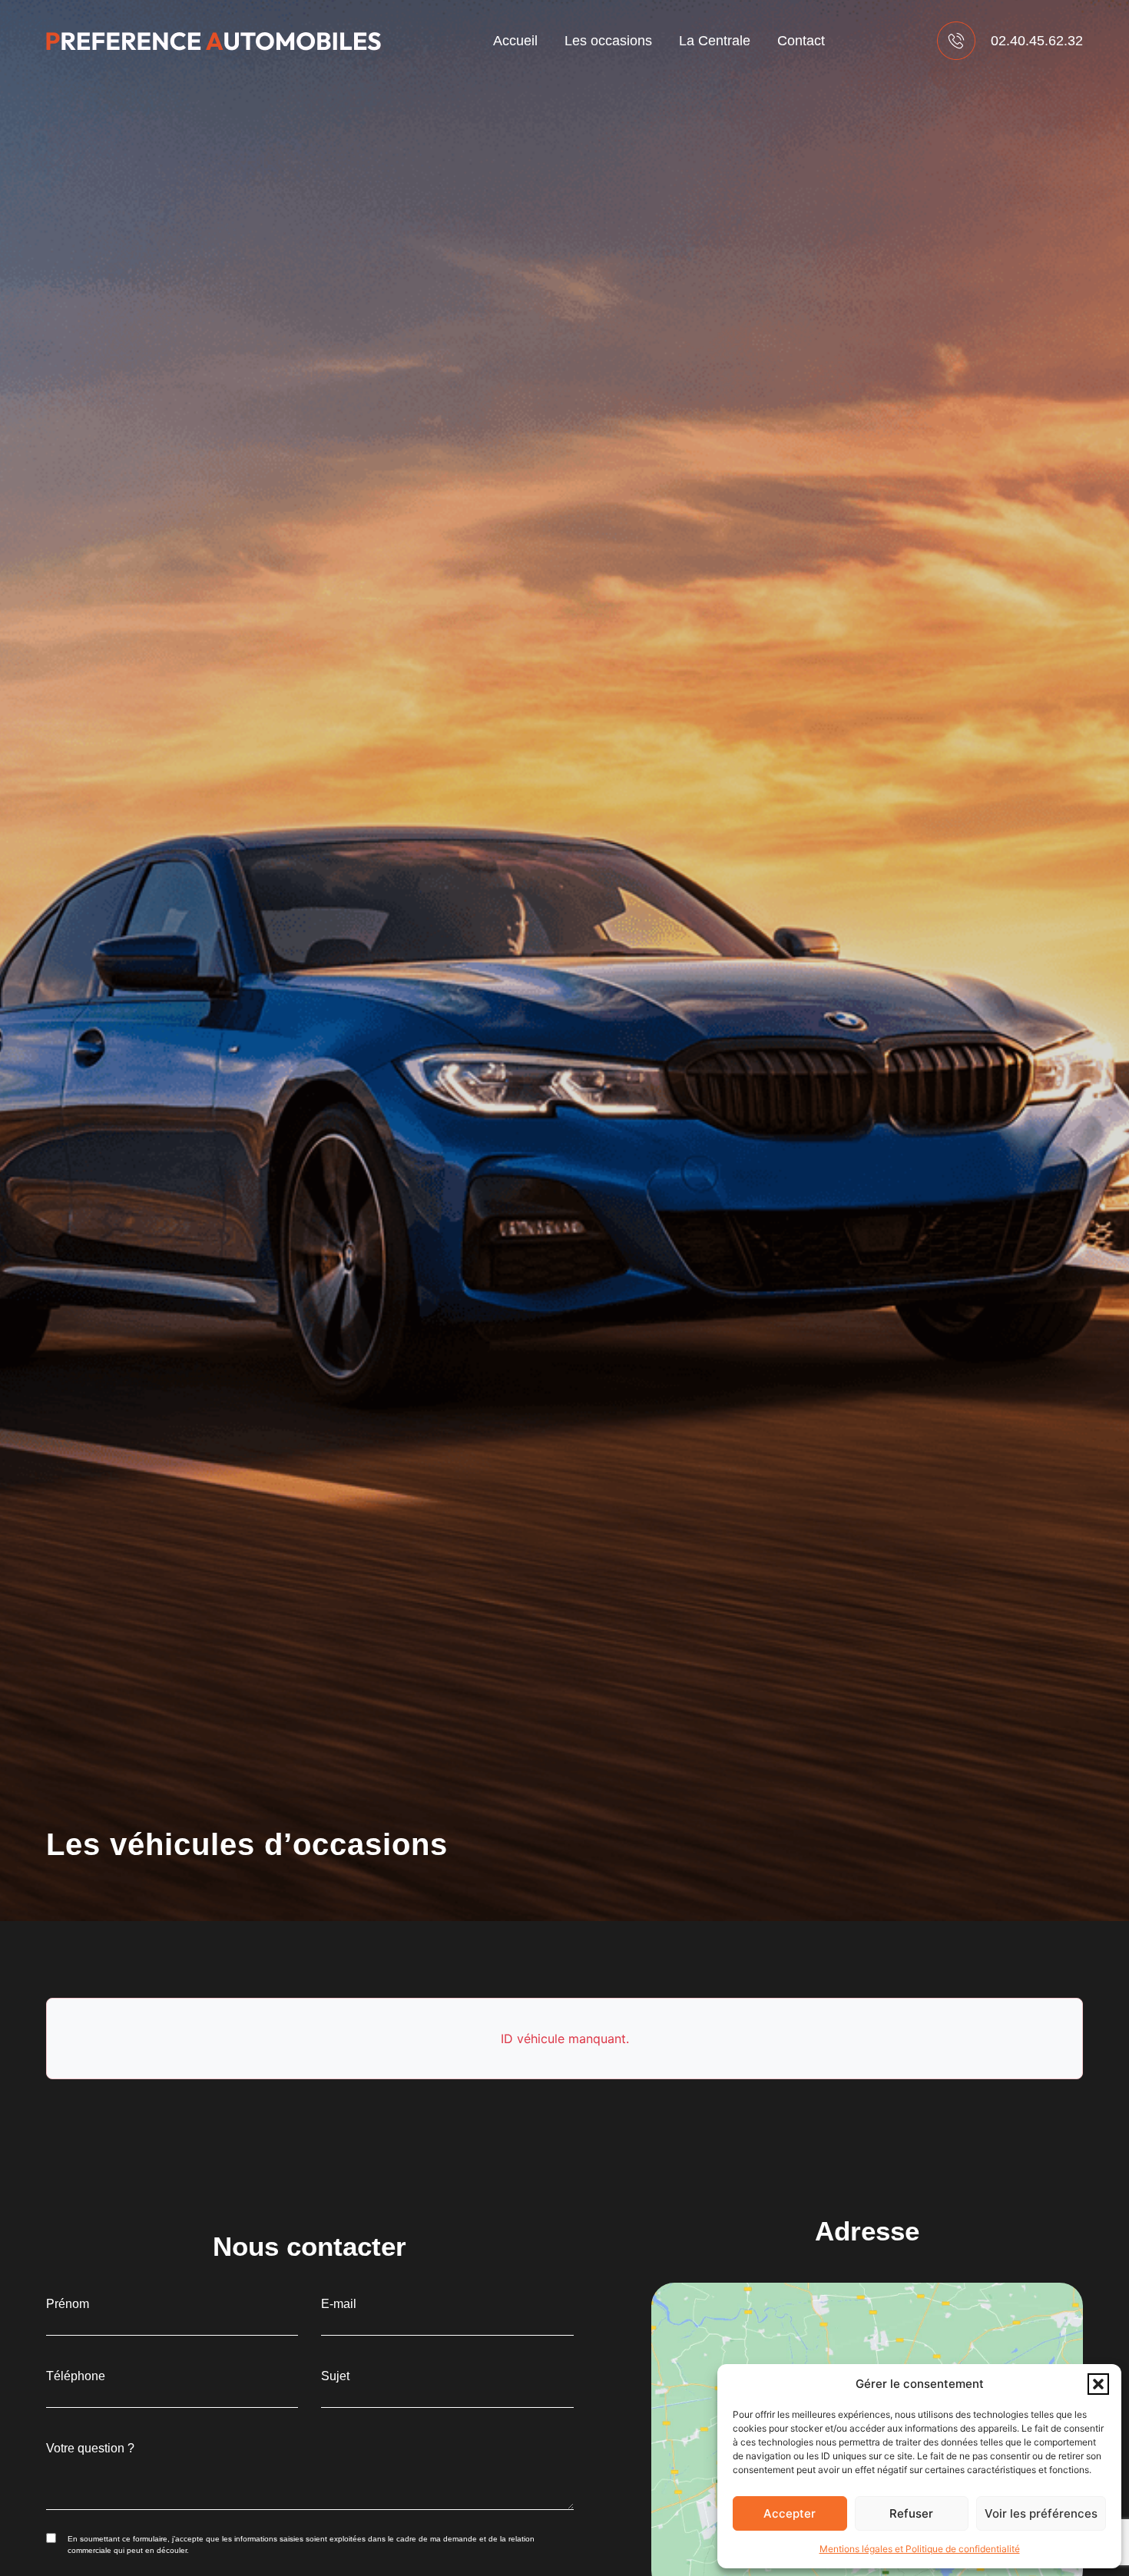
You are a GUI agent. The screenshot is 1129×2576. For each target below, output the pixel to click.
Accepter (790, 2513)
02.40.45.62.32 (1037, 41)
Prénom (68, 2304)
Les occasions (608, 41)
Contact (801, 41)
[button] (1098, 2384)
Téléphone (76, 2376)
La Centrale (715, 41)
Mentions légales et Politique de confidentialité (920, 2549)
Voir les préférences (1041, 2513)
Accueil (515, 41)
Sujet (335, 2376)
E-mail (339, 2304)
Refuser (911, 2513)
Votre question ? (90, 2449)
